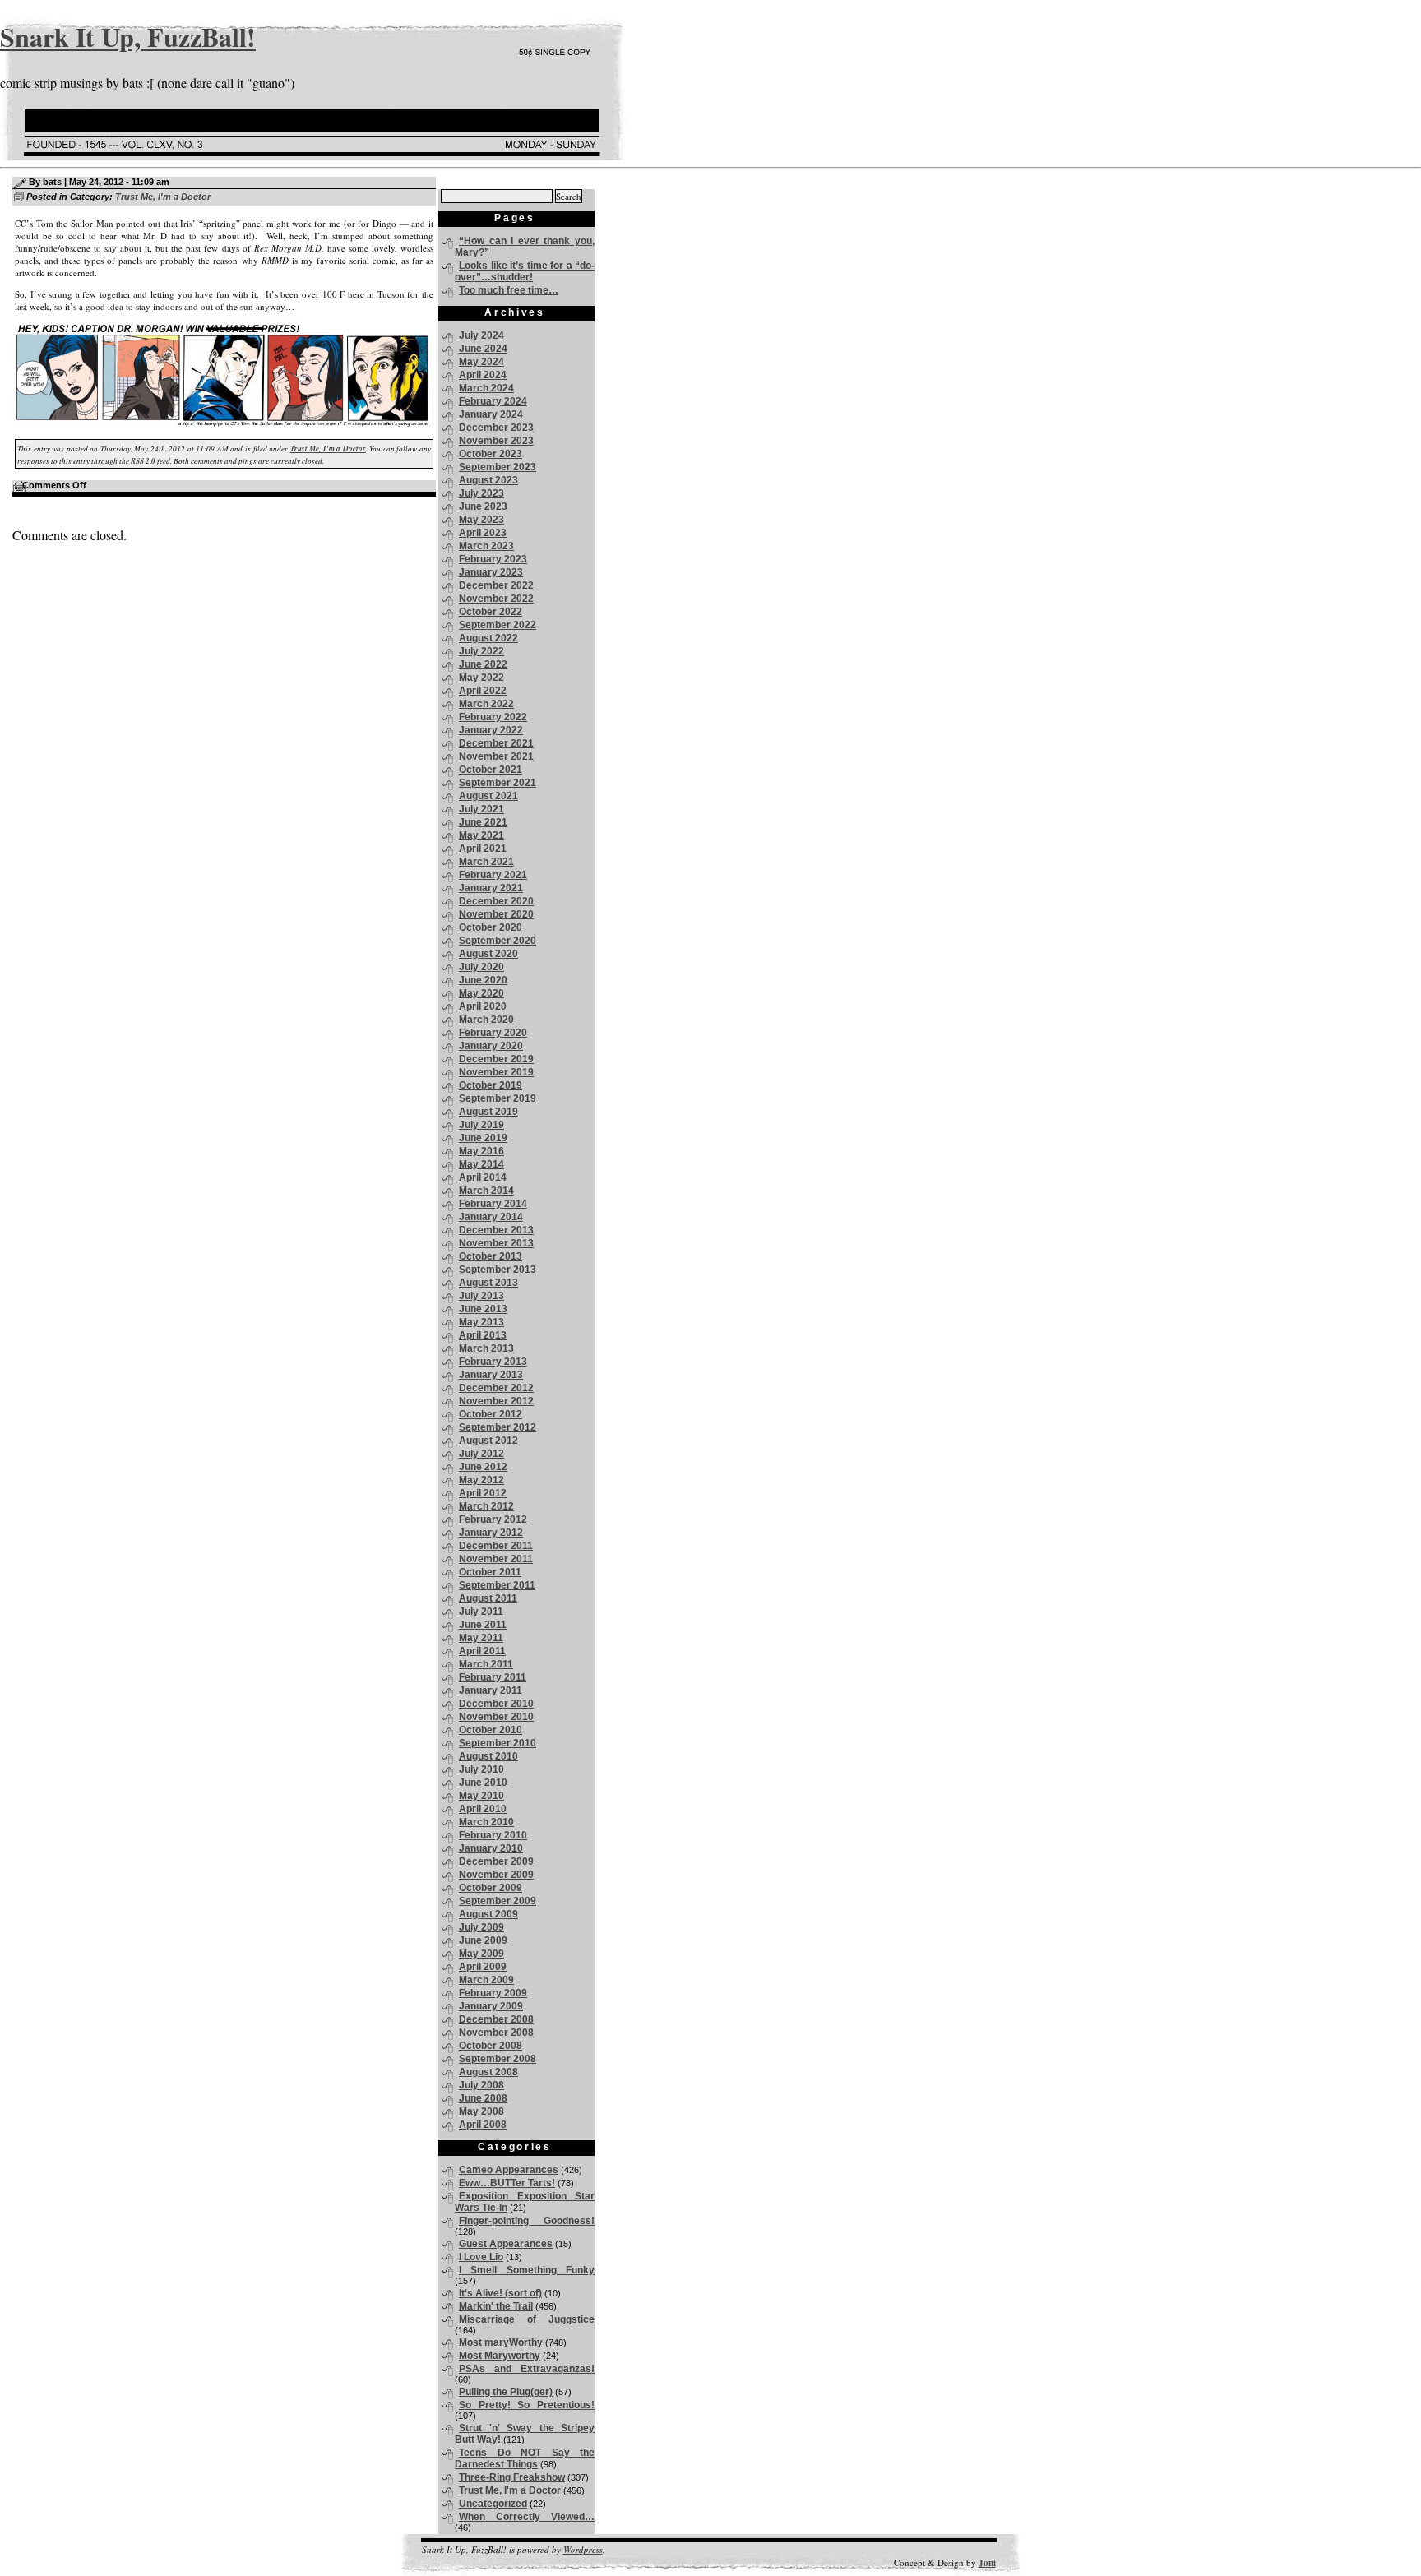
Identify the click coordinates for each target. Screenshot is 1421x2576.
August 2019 (488, 1112)
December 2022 (496, 585)
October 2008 (491, 2046)
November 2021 (496, 756)
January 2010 (491, 1848)
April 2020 (483, 1006)
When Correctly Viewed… (527, 2517)
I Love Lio (481, 2257)
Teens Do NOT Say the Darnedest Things (525, 2458)
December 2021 (496, 743)
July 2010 (481, 1769)
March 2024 (486, 388)
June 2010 (483, 1783)
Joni (987, 2563)
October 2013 (491, 1256)
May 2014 (481, 1164)
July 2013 (481, 1296)
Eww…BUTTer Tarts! (507, 2183)
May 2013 (481, 1322)
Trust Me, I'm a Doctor (163, 197)
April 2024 (483, 375)
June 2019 (483, 1138)
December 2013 (496, 1230)
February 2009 (493, 1993)
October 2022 (491, 612)
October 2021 (491, 770)
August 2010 (488, 1756)
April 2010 (483, 1809)
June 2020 (483, 980)
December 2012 (496, 1388)
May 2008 (481, 2111)
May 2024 (481, 362)
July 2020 (481, 967)
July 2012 (481, 1454)
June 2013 (483, 1309)
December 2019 (496, 1059)
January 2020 (491, 1046)
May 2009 (481, 1954)
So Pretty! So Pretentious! (527, 2405)
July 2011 (481, 1612)
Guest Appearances (506, 2244)
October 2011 (490, 1572)
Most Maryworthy (500, 2356)
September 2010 (498, 1743)
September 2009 (498, 1901)
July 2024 (481, 335)
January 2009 (491, 2006)
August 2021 (488, 796)
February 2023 (493, 559)
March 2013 (486, 1348)
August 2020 (488, 954)
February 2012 (493, 1519)
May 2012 (481, 1480)
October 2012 (491, 1414)
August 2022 (488, 638)
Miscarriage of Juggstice (527, 2319)
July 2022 (481, 651)
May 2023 (481, 520)
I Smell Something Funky (527, 2270)
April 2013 (483, 1335)
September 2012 (498, 1427)
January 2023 (491, 572)
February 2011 (493, 1677)
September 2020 (498, 941)
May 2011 (481, 1638)
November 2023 (496, 441)
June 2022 (483, 664)
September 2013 (498, 1270)
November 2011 (496, 1559)
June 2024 (483, 349)
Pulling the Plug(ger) (506, 2392)
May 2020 (481, 993)
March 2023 (486, 546)
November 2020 (496, 914)
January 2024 (491, 414)
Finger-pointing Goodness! (527, 2221)
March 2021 (486, 862)
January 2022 (491, 730)
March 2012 (486, 1506)
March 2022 (486, 704)
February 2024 (493, 401)
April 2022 (483, 691)
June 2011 (483, 1625)
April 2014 (483, 1177)
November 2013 (496, 1243)
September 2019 (498, 1098)
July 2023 (481, 493)
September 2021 (498, 783)
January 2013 (491, 1375)
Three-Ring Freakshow (512, 2477)
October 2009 (491, 1888)
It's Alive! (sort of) (500, 2293)
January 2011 (491, 1690)
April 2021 (483, 849)
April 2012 (483, 1493)
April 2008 (483, 2125)
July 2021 (481, 809)
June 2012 (483, 1467)
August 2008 (488, 2072)
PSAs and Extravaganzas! (527, 2369)
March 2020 (486, 1020)
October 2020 (491, 927)
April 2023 (483, 533)
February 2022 (493, 717)
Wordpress (583, 2550)
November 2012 (496, 1401)
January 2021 (491, 888)
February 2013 (493, 1362)
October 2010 (491, 1730)
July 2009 (481, 1927)
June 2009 (483, 1940)
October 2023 (491, 454)
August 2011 (488, 1598)
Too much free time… (509, 290)
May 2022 (481, 678)
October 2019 (491, 1085)
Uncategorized (493, 2504)
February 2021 (493, 875)
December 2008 (496, 2019)
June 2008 (483, 2098)
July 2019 (481, 1125)
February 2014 (493, 1204)
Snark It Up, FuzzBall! (128, 37)
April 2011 (482, 1651)
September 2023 (498, 467)
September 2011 (497, 1585)
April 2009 (483, 1967)
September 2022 (498, 625)
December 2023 (496, 428)
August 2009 (488, 1914)
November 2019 (496, 1072)
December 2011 (496, 1546)
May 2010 (481, 1796)
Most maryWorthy (501, 2342)
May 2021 (481, 835)
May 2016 (481, 1151)
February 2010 (493, 1835)
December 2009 (496, 1861)
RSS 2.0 (143, 461)
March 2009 (486, 1980)
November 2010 (496, 1717)
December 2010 (496, 1704)
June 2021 (483, 822)
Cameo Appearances (509, 2170)
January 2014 (491, 1217)
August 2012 (488, 1441)
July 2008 (481, 2085)
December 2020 (496, 901)
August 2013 (488, 1283)
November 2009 (496, 1875)
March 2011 (486, 1664)
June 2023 (483, 506)
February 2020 (493, 1033)
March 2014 (486, 1191)
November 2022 (496, 599)
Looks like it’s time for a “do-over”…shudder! (525, 271)
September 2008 (498, 2059)
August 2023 (488, 480)
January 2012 (491, 1533)
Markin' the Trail (496, 2306)
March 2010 (486, 1822)
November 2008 (496, 2033)
